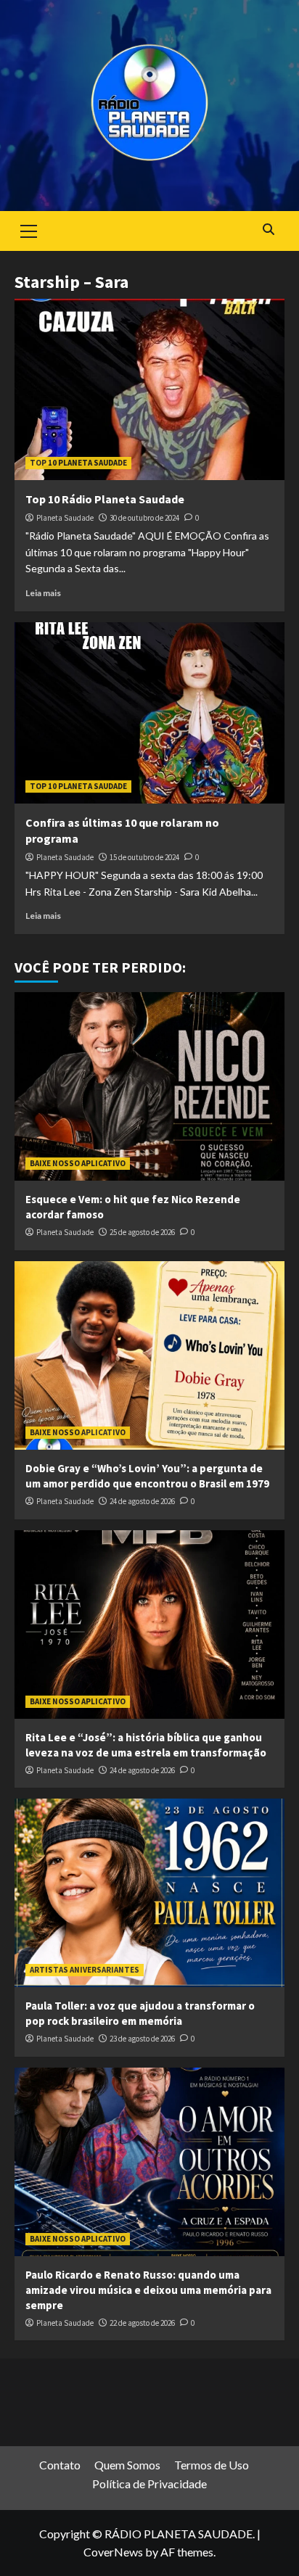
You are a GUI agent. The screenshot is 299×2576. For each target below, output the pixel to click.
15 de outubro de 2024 (144, 857)
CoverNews (113, 2552)
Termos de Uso (212, 2465)
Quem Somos (127, 2465)
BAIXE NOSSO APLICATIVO (78, 1163)
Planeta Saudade (65, 518)
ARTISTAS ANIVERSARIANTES (85, 1970)
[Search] (268, 230)
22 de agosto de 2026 (142, 2323)
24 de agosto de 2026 (142, 1501)
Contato (60, 2465)
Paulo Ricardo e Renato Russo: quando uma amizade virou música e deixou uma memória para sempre (148, 2290)
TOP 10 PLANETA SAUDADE (78, 463)
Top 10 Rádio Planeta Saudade (105, 499)
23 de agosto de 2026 (142, 2039)
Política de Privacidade (149, 2484)
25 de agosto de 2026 (142, 1232)
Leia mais (43, 593)
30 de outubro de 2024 (144, 518)
